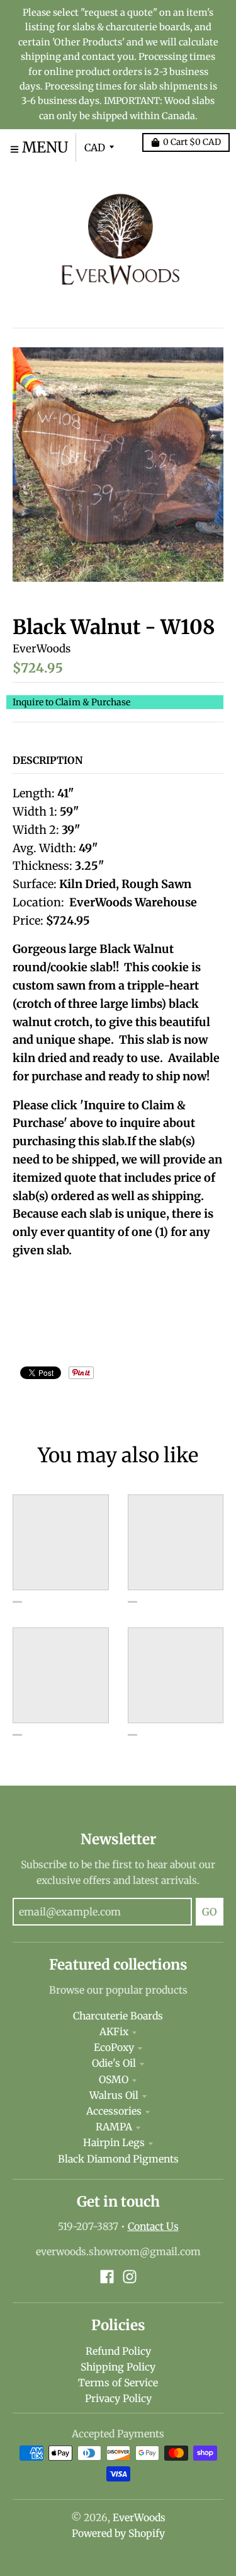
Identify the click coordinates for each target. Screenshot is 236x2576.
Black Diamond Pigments (118, 2159)
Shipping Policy (118, 2367)
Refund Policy (118, 2351)
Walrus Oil (114, 2095)
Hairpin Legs (114, 2143)
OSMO (114, 2080)
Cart (192, 142)
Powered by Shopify (118, 2533)
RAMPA (114, 2127)
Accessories (114, 2111)
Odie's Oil (114, 2063)
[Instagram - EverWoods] (130, 2277)
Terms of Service (118, 2383)
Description (48, 760)
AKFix (114, 2032)
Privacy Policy (118, 2399)
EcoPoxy (114, 2048)
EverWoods (42, 649)
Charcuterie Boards (118, 2016)
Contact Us (153, 2227)
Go (210, 1912)
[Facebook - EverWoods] (107, 2277)
